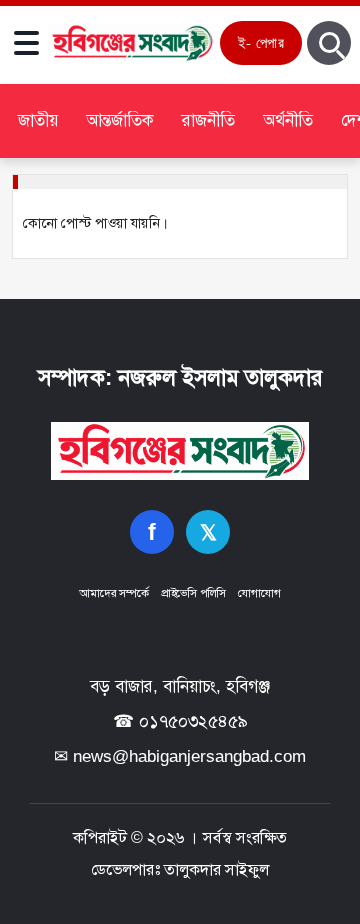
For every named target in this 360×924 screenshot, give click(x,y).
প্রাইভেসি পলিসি (193, 593)
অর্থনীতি (288, 120)
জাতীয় (38, 120)
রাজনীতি (208, 120)
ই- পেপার (261, 42)
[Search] (329, 43)
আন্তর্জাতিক (120, 120)
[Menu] (26, 43)
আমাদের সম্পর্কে (113, 593)
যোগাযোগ (259, 593)
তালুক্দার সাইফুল (216, 869)
